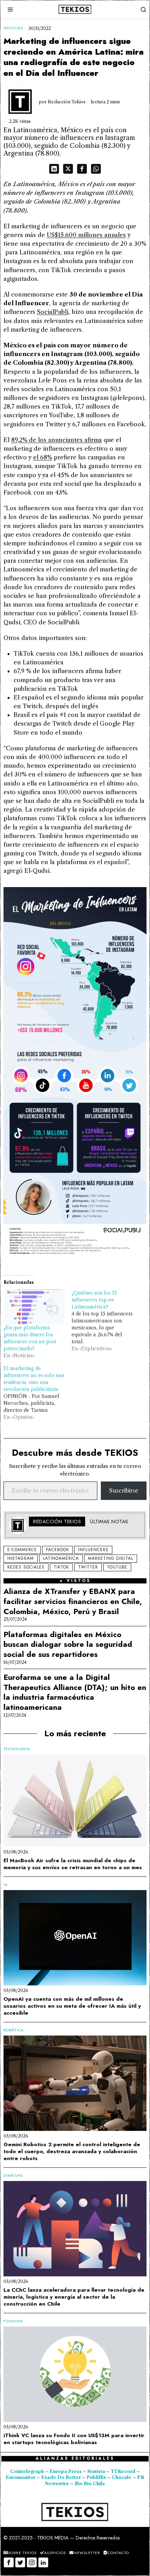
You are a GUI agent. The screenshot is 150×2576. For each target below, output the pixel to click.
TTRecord (123, 2471)
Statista (97, 2471)
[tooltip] (54, 169)
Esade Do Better (61, 2477)
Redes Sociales (26, 1567)
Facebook (58, 1550)
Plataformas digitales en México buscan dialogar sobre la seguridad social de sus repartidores (68, 1644)
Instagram (21, 1558)
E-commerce (22, 1550)
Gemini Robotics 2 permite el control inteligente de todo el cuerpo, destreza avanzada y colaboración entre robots (72, 2151)
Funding (13, 2321)
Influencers (93, 1550)
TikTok (61, 1567)
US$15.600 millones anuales (86, 235)
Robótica (14, 2030)
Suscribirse (124, 1491)
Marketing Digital (111, 1558)
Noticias (13, 28)
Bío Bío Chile (90, 2484)
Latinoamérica (61, 1558)
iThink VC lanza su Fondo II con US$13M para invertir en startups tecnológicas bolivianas (74, 2439)
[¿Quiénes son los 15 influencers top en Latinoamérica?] (106, 1321)
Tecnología (17, 1749)
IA (6, 1885)
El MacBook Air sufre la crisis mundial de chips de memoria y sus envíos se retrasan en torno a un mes (73, 1864)
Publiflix (96, 2477)
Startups (13, 2176)
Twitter (88, 1567)
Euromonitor (21, 2477)
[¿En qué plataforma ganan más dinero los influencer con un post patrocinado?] (34, 1307)
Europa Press (66, 2471)
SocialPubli (53, 312)
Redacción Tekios (67, 102)
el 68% (43, 457)
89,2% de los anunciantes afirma (57, 440)
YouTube (117, 1567)
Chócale (122, 2477)
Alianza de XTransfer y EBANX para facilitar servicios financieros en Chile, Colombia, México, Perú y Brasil (73, 1601)
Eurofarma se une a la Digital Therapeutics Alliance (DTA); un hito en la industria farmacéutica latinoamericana (75, 1692)
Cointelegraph (27, 2471)
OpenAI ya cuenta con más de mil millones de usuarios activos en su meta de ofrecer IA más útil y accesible (72, 2006)
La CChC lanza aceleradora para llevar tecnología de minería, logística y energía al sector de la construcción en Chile (74, 2297)
